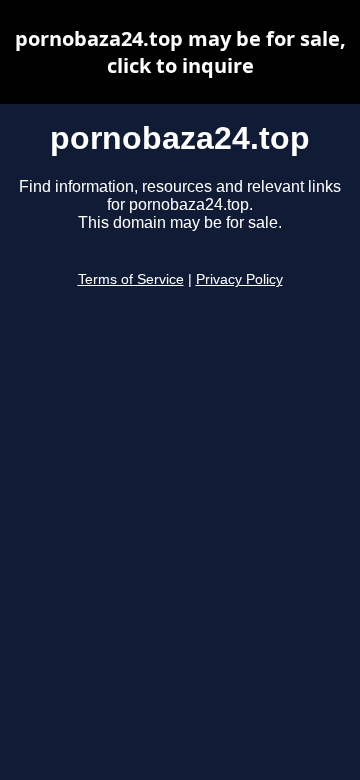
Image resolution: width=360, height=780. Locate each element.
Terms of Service (131, 279)
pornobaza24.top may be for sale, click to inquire (180, 52)
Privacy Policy (239, 279)
